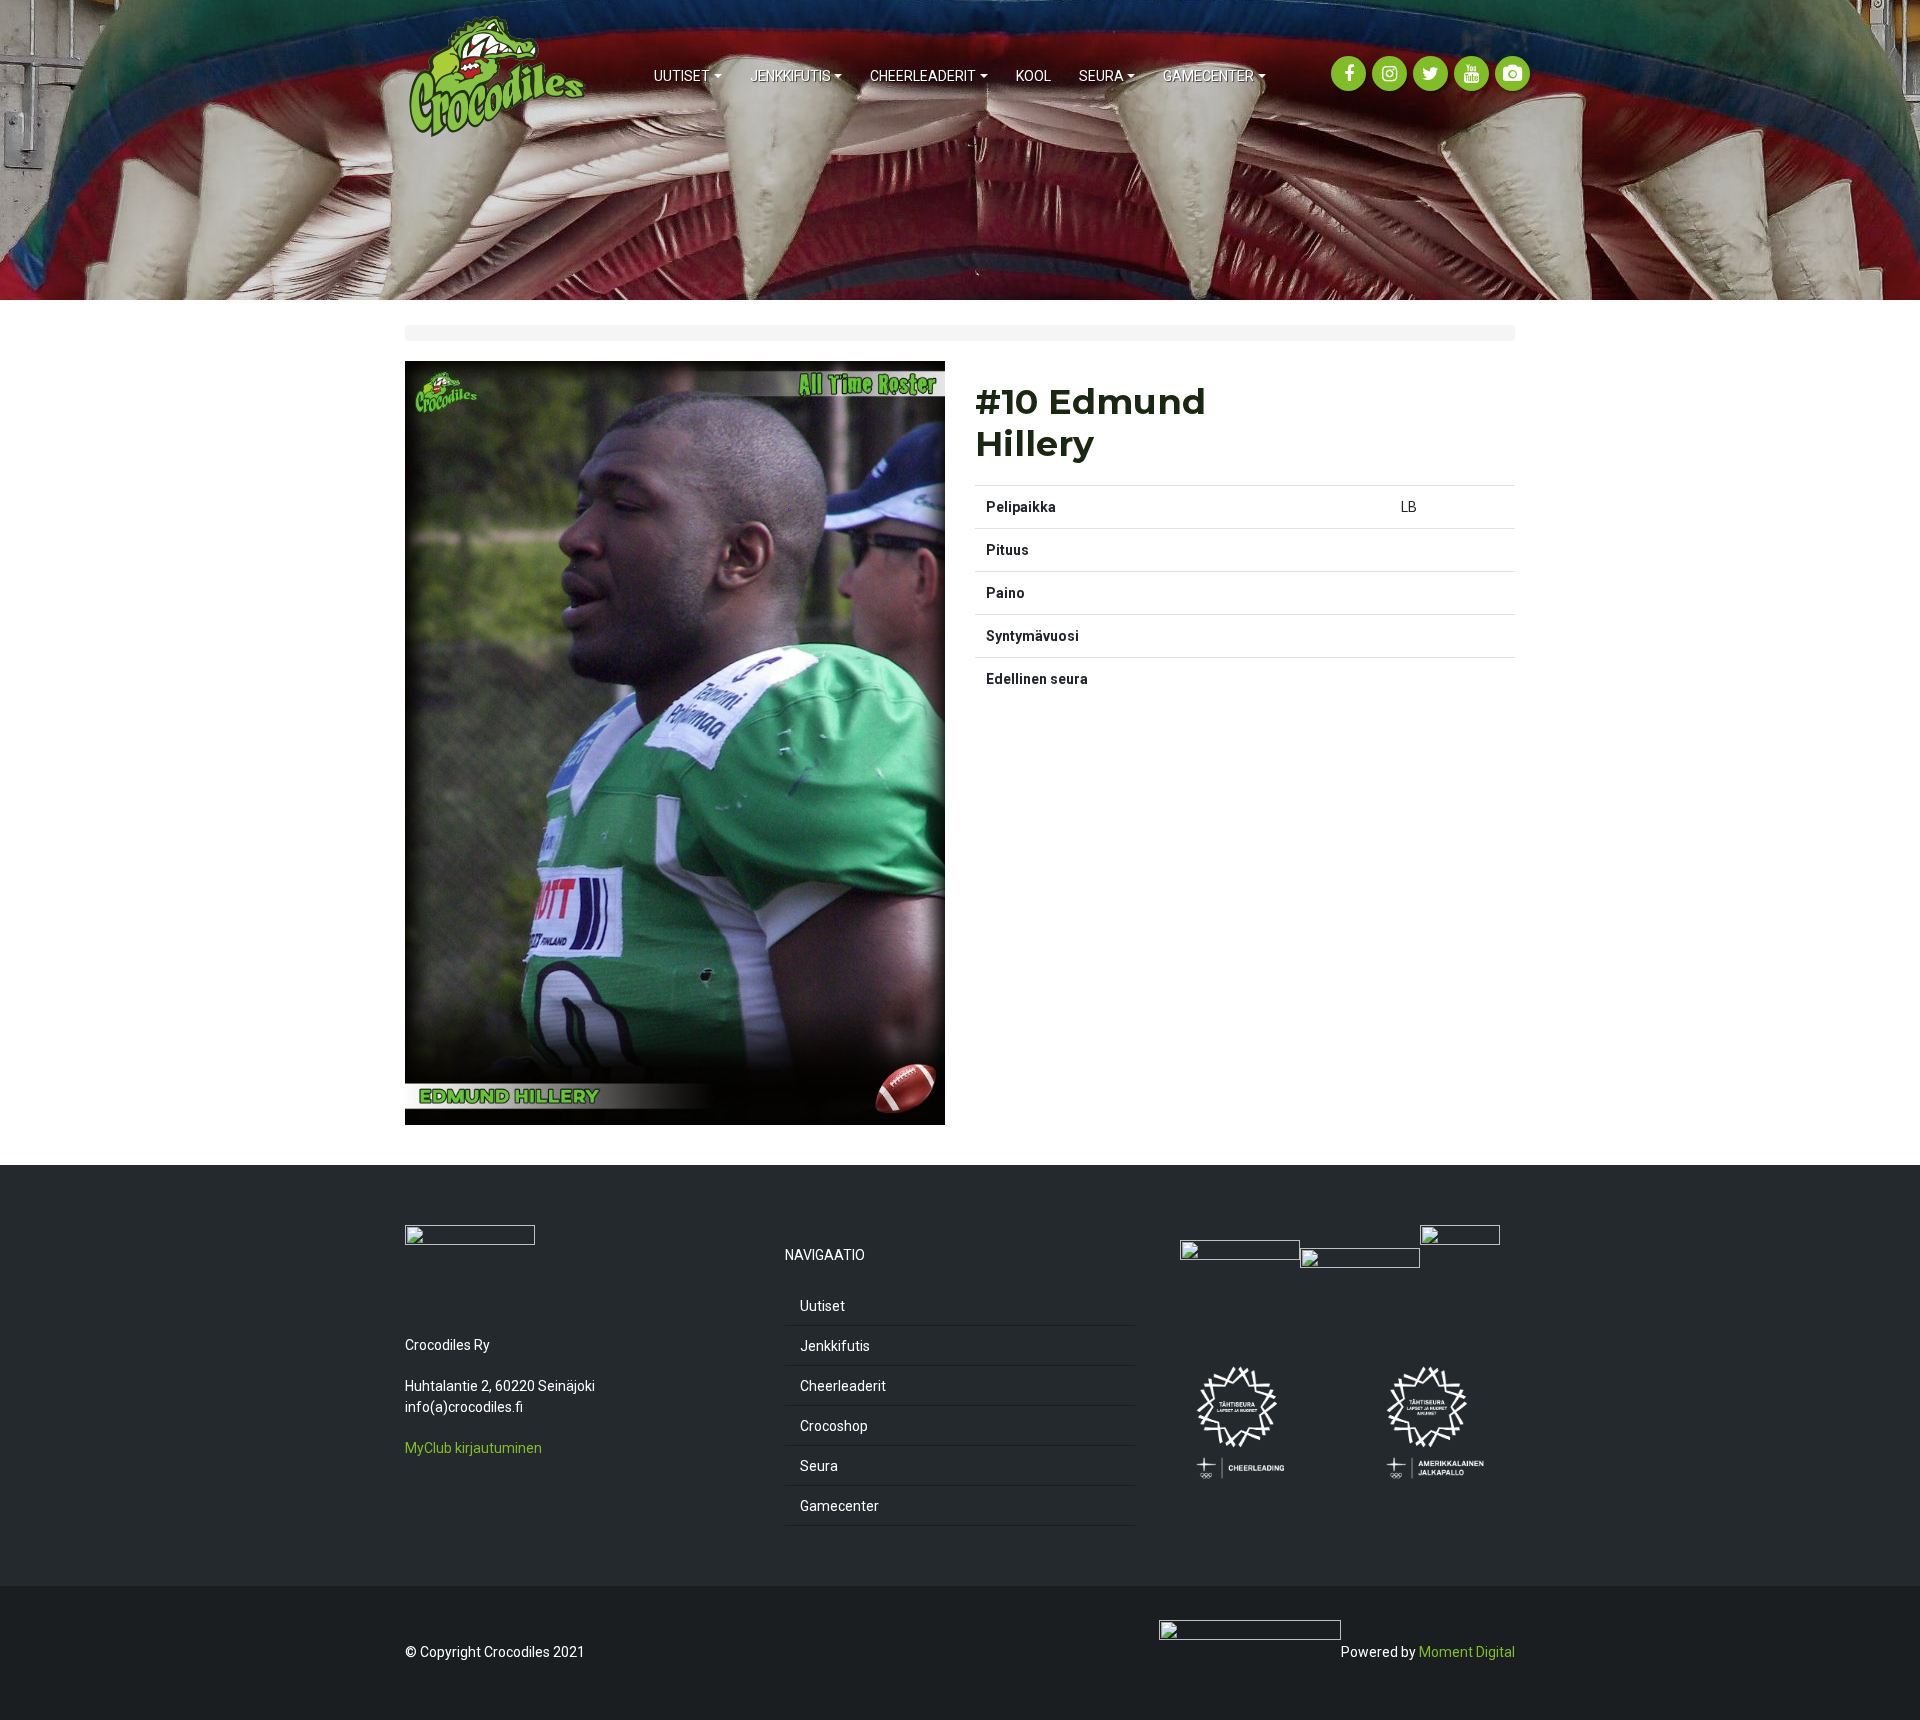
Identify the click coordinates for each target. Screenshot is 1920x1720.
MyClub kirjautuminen (473, 1448)
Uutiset (822, 1306)
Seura (819, 1466)
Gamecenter (839, 1506)
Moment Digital (1467, 1651)
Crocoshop (834, 1426)
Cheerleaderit (843, 1386)
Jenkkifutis (835, 1346)
